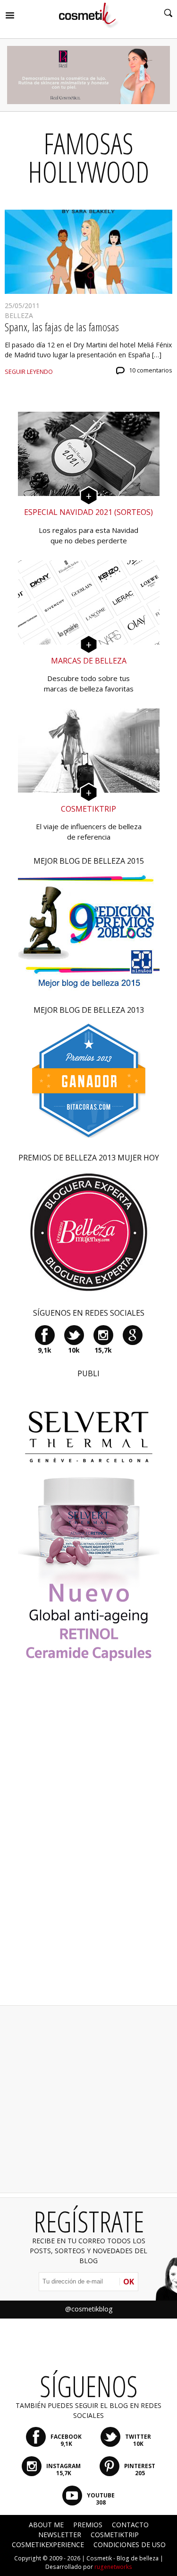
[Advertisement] (89, 1847)
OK (129, 2282)
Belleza (19, 315)
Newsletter (60, 2535)
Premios (88, 2525)
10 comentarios (151, 370)
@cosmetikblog (89, 2309)
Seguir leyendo (29, 372)
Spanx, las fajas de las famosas (62, 327)
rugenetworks (113, 2567)
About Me (46, 2525)
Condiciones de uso (130, 2545)
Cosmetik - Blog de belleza (122, 2558)
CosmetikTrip (115, 2535)
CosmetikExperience (48, 2545)
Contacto (130, 2525)
